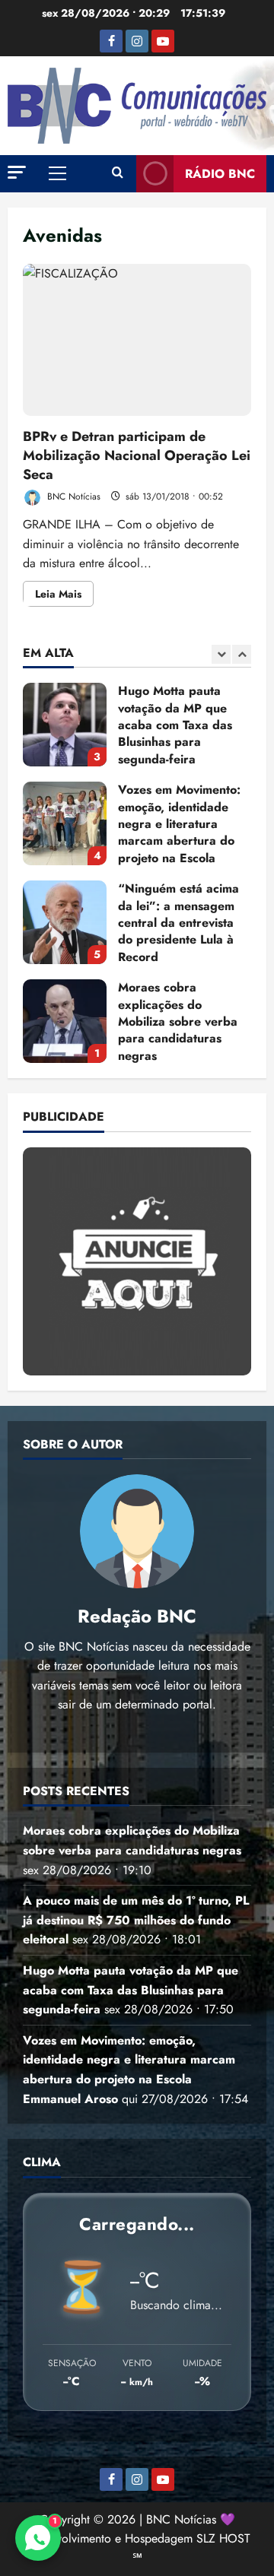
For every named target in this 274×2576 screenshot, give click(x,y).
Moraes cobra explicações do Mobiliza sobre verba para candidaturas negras (65, 1021)
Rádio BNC (220, 174)
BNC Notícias (72, 496)
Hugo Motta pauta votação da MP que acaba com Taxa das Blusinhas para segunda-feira (65, 725)
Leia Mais (64, 596)
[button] (17, 172)
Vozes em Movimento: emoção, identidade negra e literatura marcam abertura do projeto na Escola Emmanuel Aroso (65, 823)
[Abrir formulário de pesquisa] (118, 173)
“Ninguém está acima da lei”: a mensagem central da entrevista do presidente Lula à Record (65, 922)
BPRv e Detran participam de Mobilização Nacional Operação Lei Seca (137, 340)
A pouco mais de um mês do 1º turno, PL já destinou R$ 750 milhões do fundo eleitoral (136, 1920)
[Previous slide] (221, 654)
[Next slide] (242, 654)
